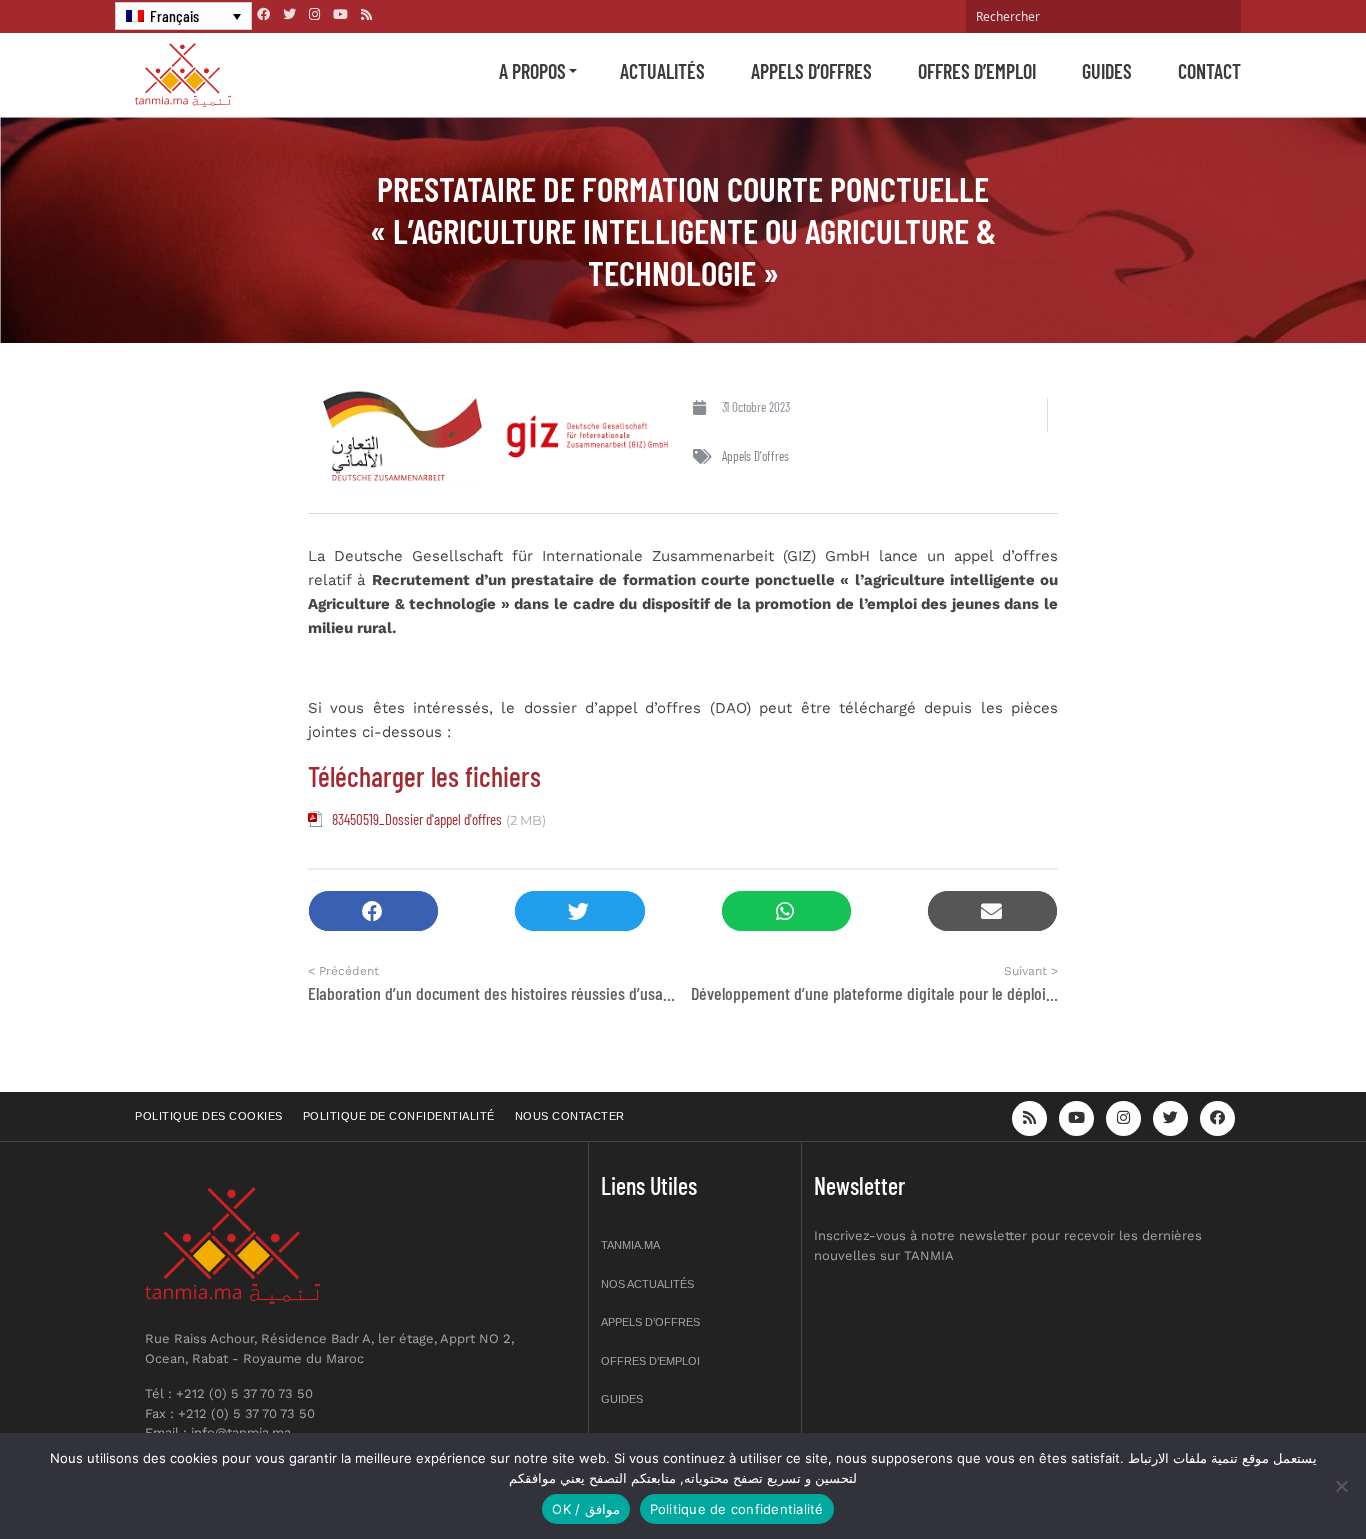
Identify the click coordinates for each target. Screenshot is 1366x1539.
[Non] (1341, 1486)
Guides (1107, 71)
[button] (373, 911)
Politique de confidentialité (399, 1116)
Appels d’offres (811, 71)
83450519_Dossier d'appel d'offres (417, 819)
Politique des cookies (209, 1116)
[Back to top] (1281, 1476)
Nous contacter (570, 1116)
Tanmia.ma (630, 1245)
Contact (1209, 71)
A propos (532, 71)
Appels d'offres (755, 456)
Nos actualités (647, 1284)
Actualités (662, 71)
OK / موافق (585, 1509)
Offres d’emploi (977, 71)
